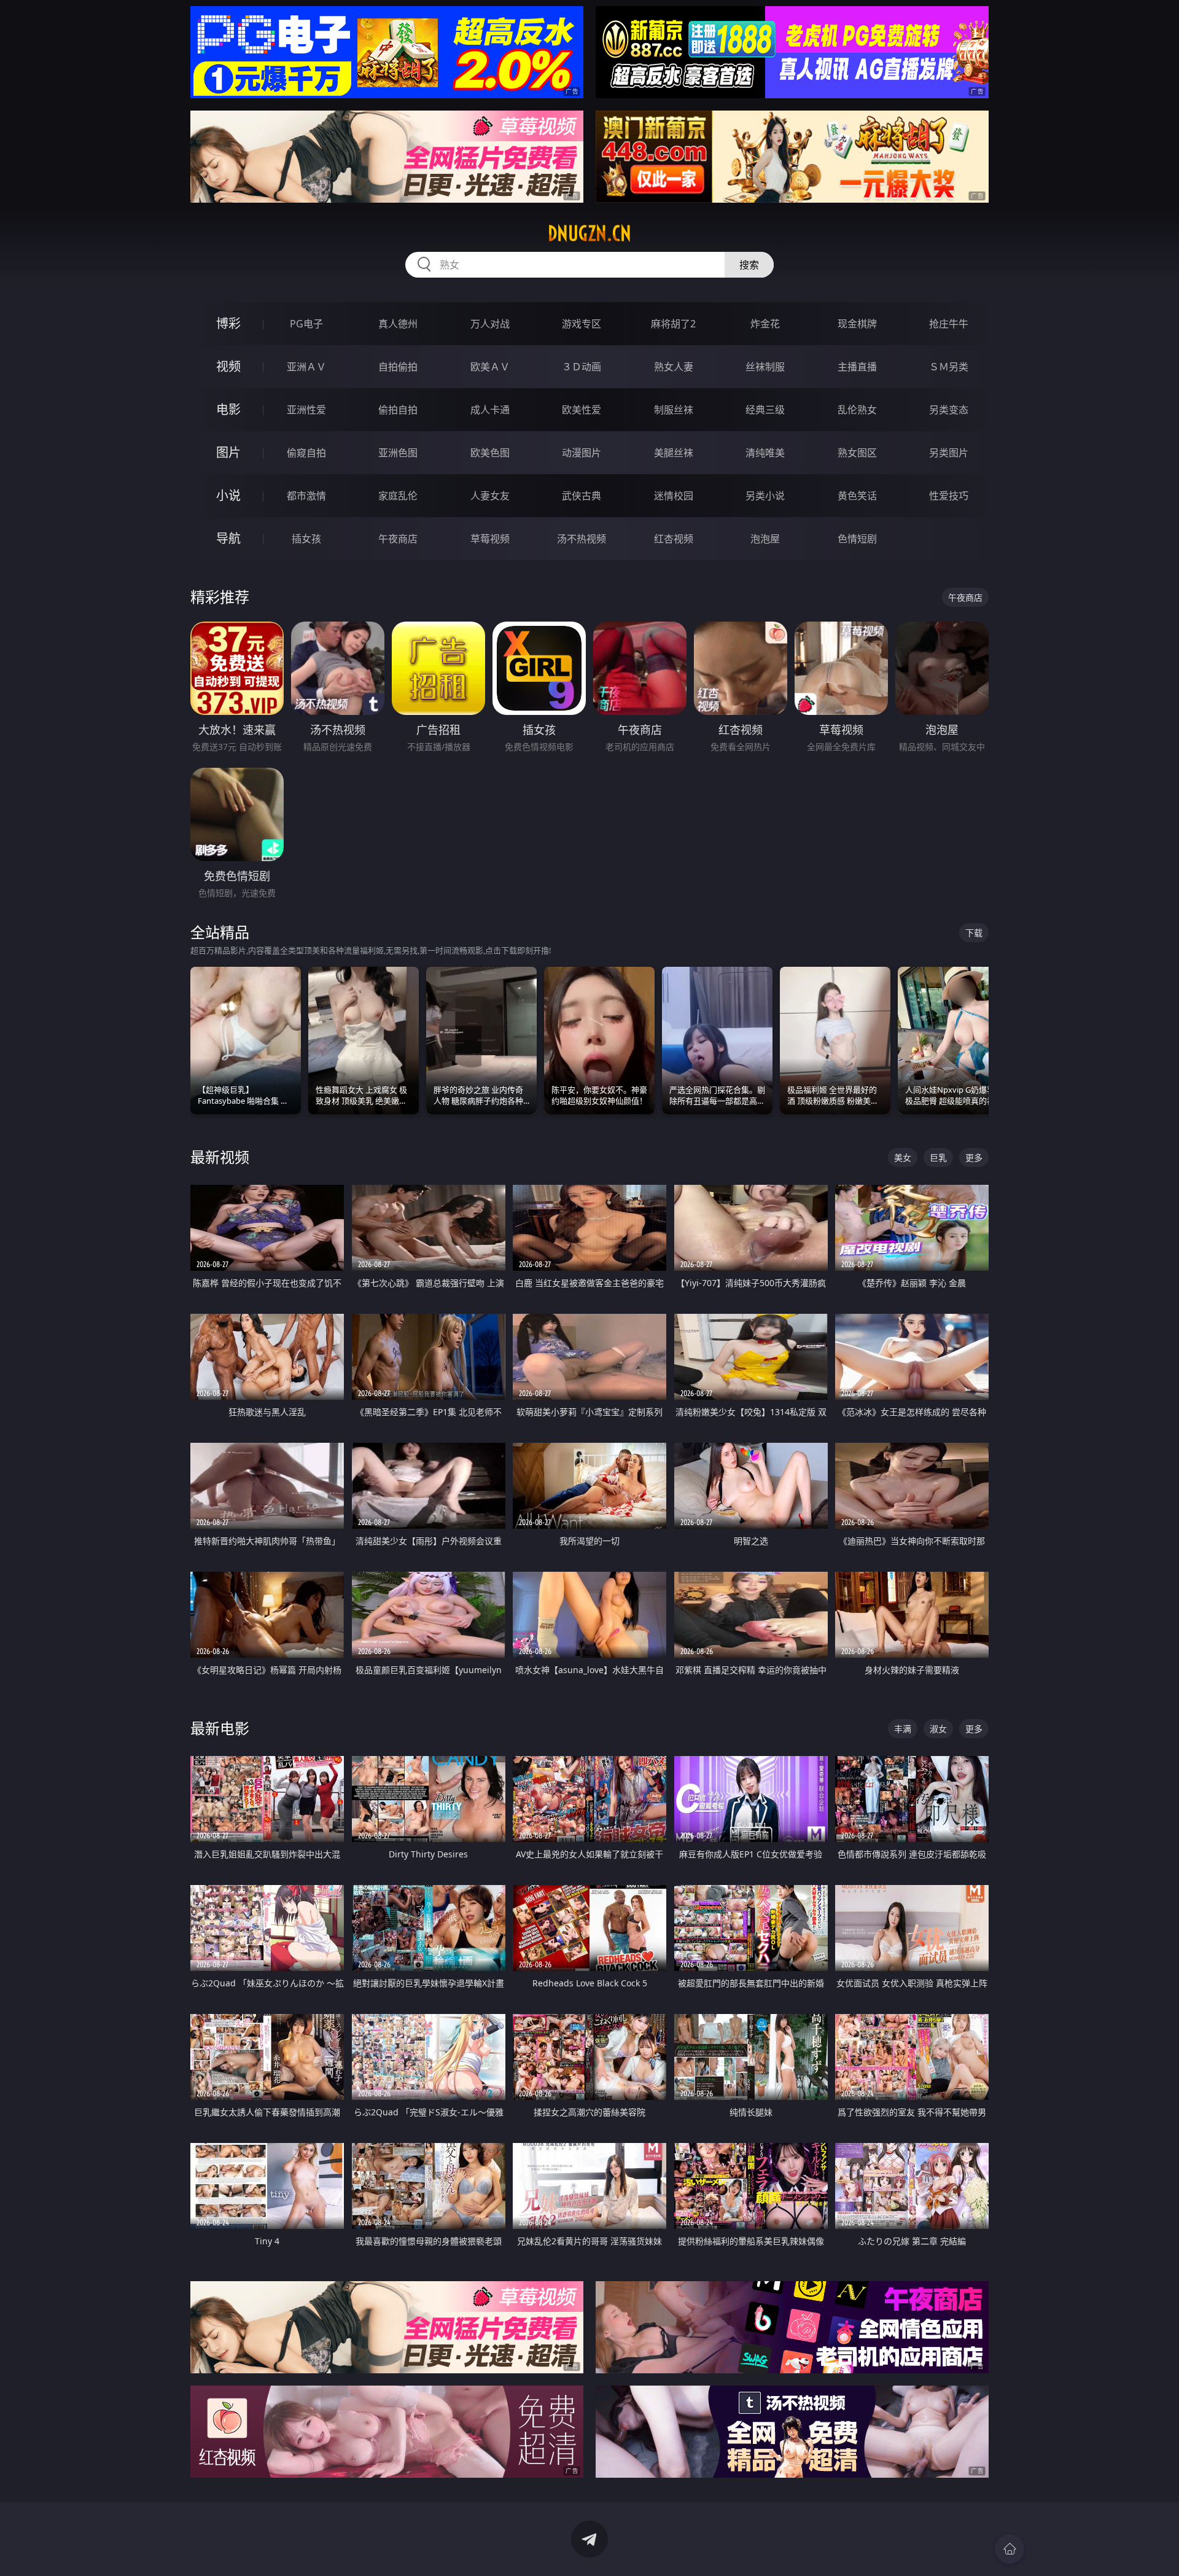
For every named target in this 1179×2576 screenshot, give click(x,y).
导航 (228, 538)
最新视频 (220, 1157)
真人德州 (398, 324)
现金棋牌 (857, 324)
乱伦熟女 (857, 410)
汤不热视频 (582, 539)
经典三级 (765, 410)
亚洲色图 (398, 453)
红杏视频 (674, 539)
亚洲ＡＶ (306, 367)
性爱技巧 (949, 496)
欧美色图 (490, 453)
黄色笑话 (857, 496)
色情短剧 (857, 539)
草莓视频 (490, 539)
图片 (228, 452)
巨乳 (938, 1157)
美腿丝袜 (674, 453)
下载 (974, 933)
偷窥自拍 (306, 453)
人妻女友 (490, 496)
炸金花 (765, 324)
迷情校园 (674, 496)
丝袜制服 (765, 367)
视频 (228, 366)
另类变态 (949, 410)
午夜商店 (398, 539)
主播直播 (857, 367)
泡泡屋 (765, 539)
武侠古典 (582, 496)
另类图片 (949, 453)
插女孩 (306, 539)
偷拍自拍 (398, 410)
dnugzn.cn (589, 233)
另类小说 (765, 496)
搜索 (749, 265)
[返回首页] (1010, 2549)
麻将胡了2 (673, 324)
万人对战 (490, 324)
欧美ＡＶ (490, 367)
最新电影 (220, 1728)
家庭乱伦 (398, 496)
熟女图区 (857, 453)
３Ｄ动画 (582, 367)
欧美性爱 (582, 410)
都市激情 (306, 496)
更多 (974, 1157)
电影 (228, 409)
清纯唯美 (765, 453)
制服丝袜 (674, 410)
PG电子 (306, 324)
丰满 (903, 1729)
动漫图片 (582, 453)
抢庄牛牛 (949, 324)
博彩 (228, 323)
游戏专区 (582, 324)
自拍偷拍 (398, 367)
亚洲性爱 (306, 410)
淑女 (938, 1729)
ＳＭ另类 (949, 367)
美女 (903, 1157)
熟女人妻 (674, 367)
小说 (228, 495)
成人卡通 (490, 410)
